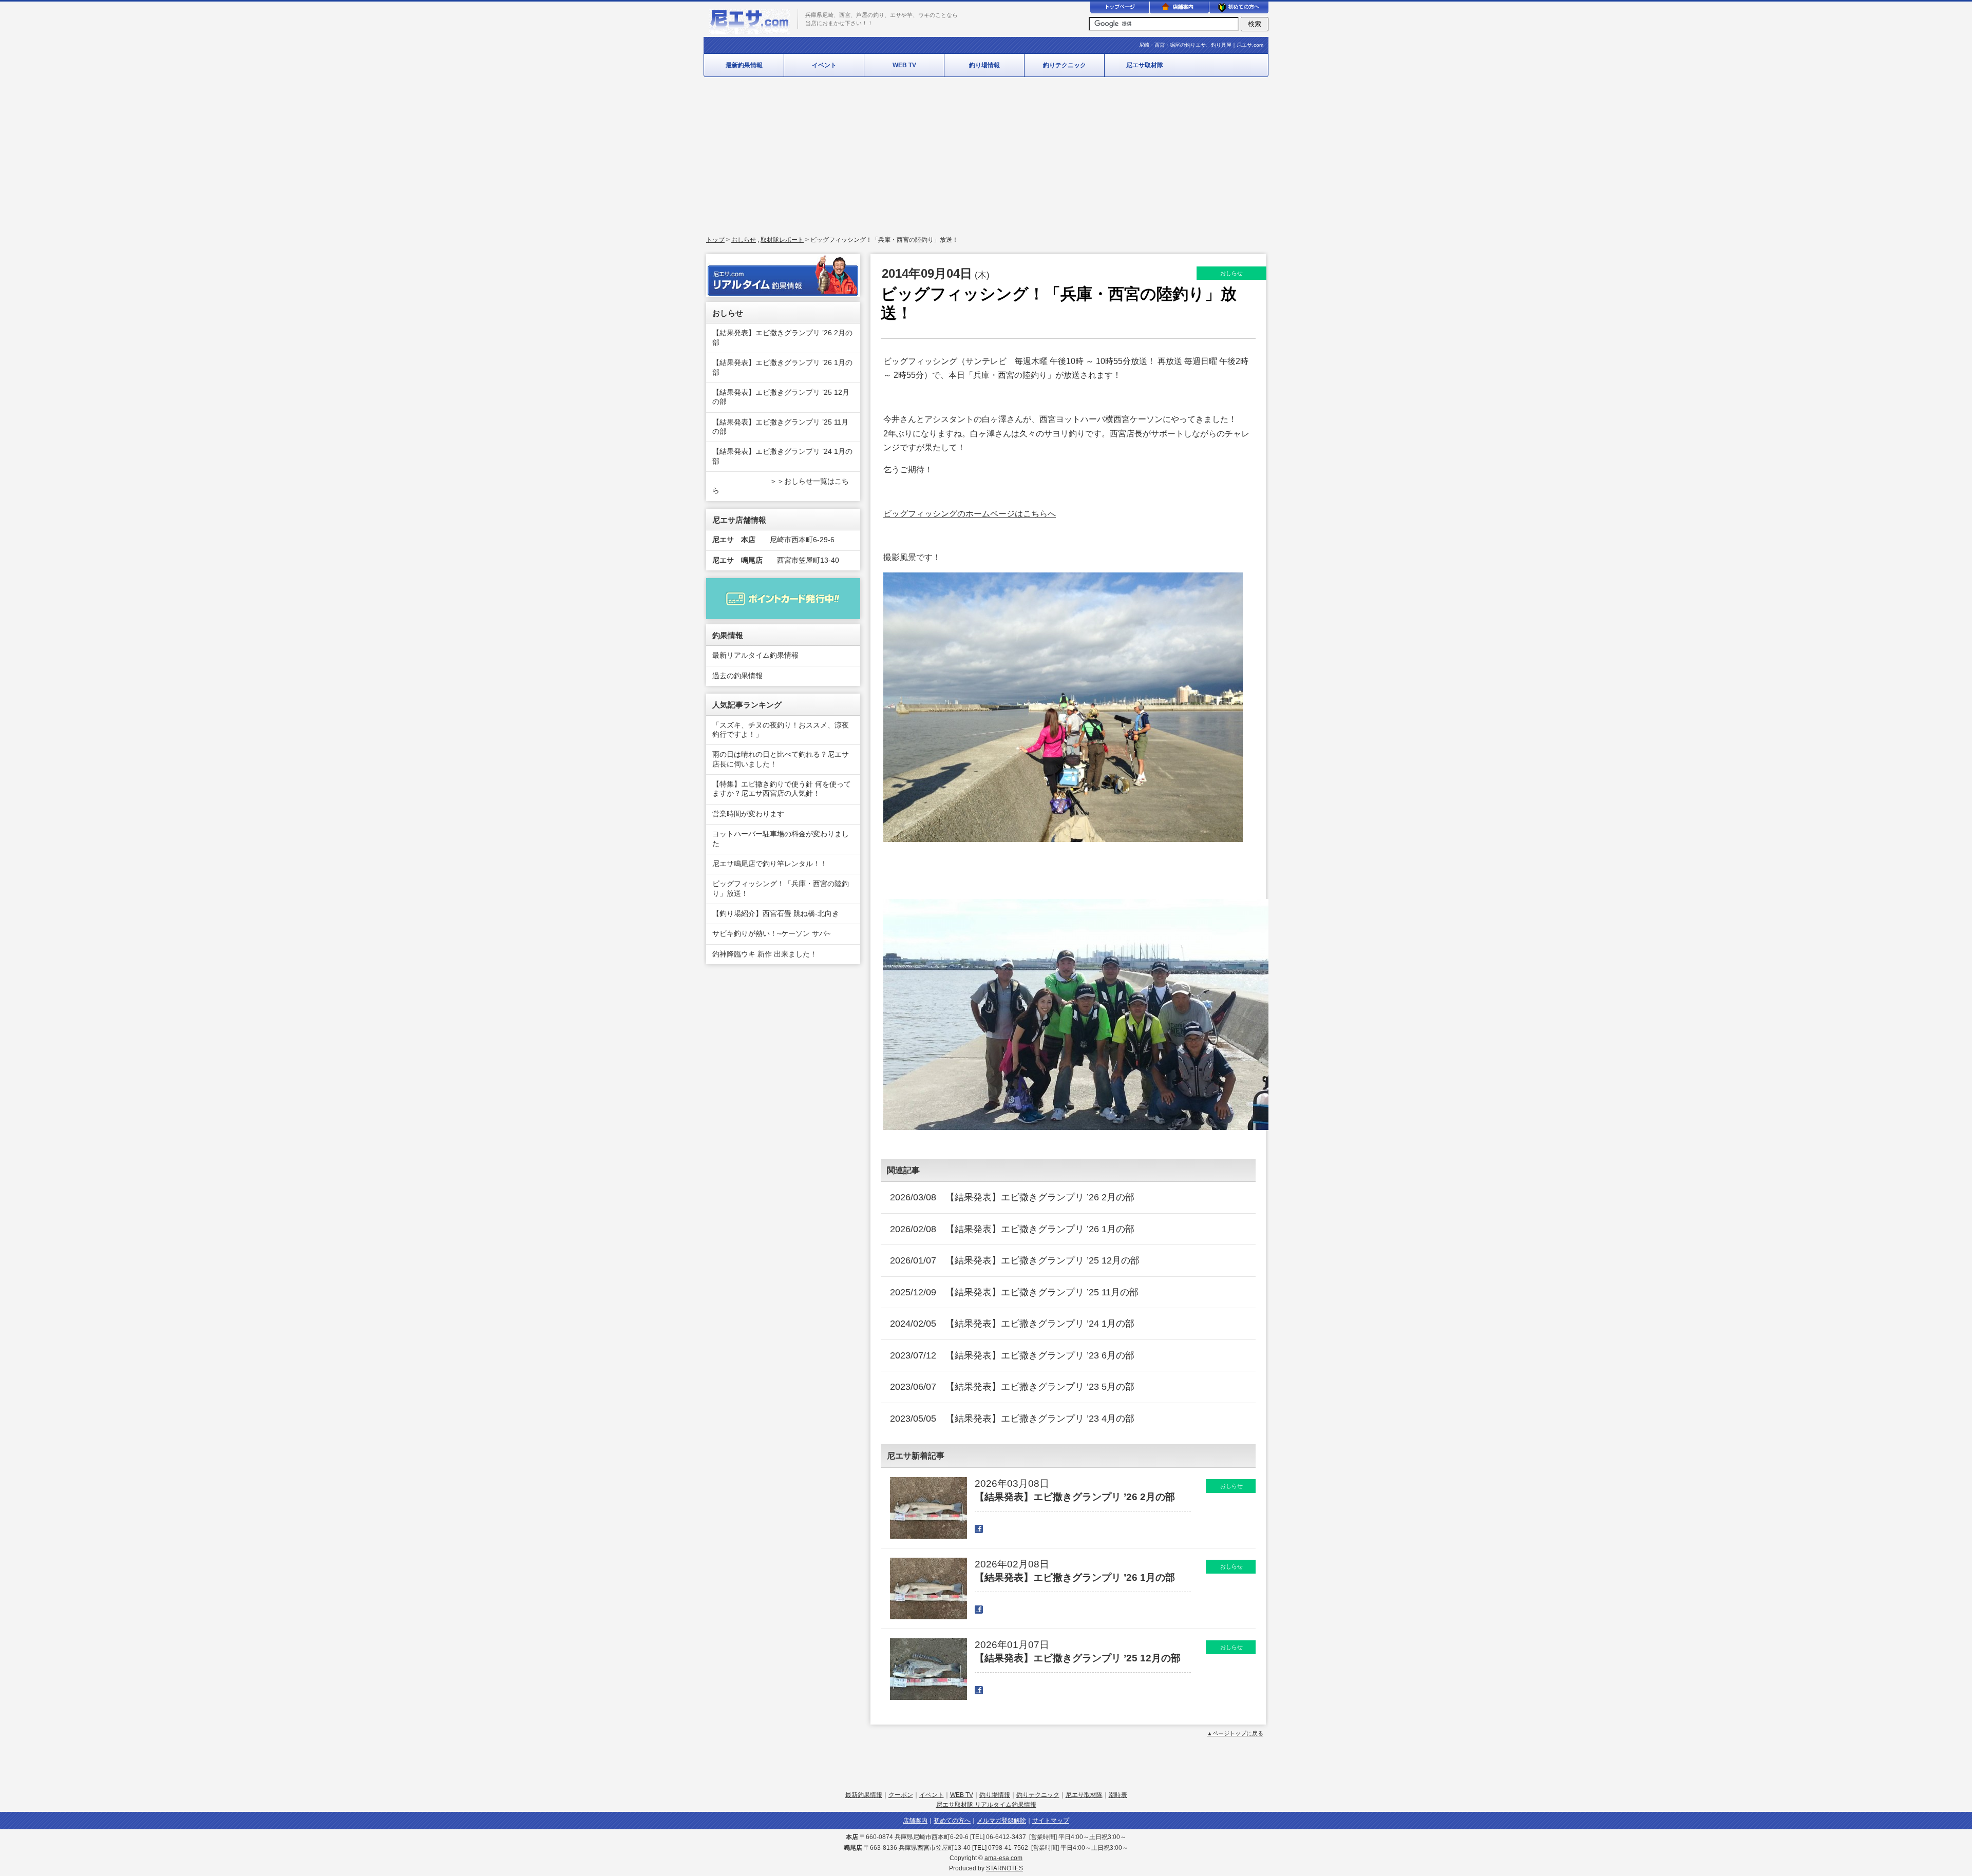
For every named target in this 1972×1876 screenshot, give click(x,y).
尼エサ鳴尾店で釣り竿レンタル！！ (770, 864)
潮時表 (1118, 1795)
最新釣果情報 (744, 65)
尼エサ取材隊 (1145, 65)
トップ (715, 240)
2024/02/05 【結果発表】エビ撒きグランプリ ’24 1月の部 (1012, 1324)
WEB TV (904, 65)
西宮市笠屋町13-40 (776, 560)
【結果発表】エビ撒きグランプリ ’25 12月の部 (781, 397)
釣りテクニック (1065, 65)
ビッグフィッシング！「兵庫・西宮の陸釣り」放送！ (781, 888)
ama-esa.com (1003, 1858)
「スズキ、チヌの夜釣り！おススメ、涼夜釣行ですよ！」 (781, 730)
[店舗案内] (1179, 9)
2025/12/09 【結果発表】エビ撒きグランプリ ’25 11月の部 (1014, 1292)
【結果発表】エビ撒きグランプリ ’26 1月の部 (782, 367)
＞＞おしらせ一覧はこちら (781, 486)
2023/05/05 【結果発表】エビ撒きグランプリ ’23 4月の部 (1012, 1419)
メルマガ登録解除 (1001, 1821)
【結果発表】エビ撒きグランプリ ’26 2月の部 (782, 338)
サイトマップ (1051, 1821)
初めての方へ (952, 1821)
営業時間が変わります (748, 814)
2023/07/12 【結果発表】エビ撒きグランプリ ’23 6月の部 (1012, 1355)
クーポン (901, 1795)
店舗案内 (915, 1821)
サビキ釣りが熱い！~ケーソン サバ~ (771, 934)
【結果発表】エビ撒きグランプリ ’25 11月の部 (780, 427)
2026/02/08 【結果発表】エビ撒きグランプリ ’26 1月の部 (1012, 1229)
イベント (824, 65)
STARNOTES (1004, 1868)
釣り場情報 (984, 65)
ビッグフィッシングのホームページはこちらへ (970, 513)
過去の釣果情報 (737, 676)
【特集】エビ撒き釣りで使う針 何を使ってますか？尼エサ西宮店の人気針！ (782, 789)
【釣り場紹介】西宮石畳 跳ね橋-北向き (776, 914)
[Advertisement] (986, 157)
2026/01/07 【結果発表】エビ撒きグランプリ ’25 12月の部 (1015, 1260)
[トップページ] (1120, 9)
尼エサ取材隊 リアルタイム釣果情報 (986, 1805)
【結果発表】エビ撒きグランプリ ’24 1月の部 (782, 456)
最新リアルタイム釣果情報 (755, 655)
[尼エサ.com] (749, 31)
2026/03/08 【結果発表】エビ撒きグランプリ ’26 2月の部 (1012, 1197)
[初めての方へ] (1239, 9)
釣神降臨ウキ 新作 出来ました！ (765, 954)
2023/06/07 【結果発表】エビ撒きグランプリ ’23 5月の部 (1012, 1387)
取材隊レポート (782, 240)
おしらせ (744, 240)
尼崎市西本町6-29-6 (773, 540)
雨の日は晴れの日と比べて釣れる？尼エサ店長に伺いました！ (781, 759)
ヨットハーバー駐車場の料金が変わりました (781, 839)
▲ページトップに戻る (1235, 1733)
